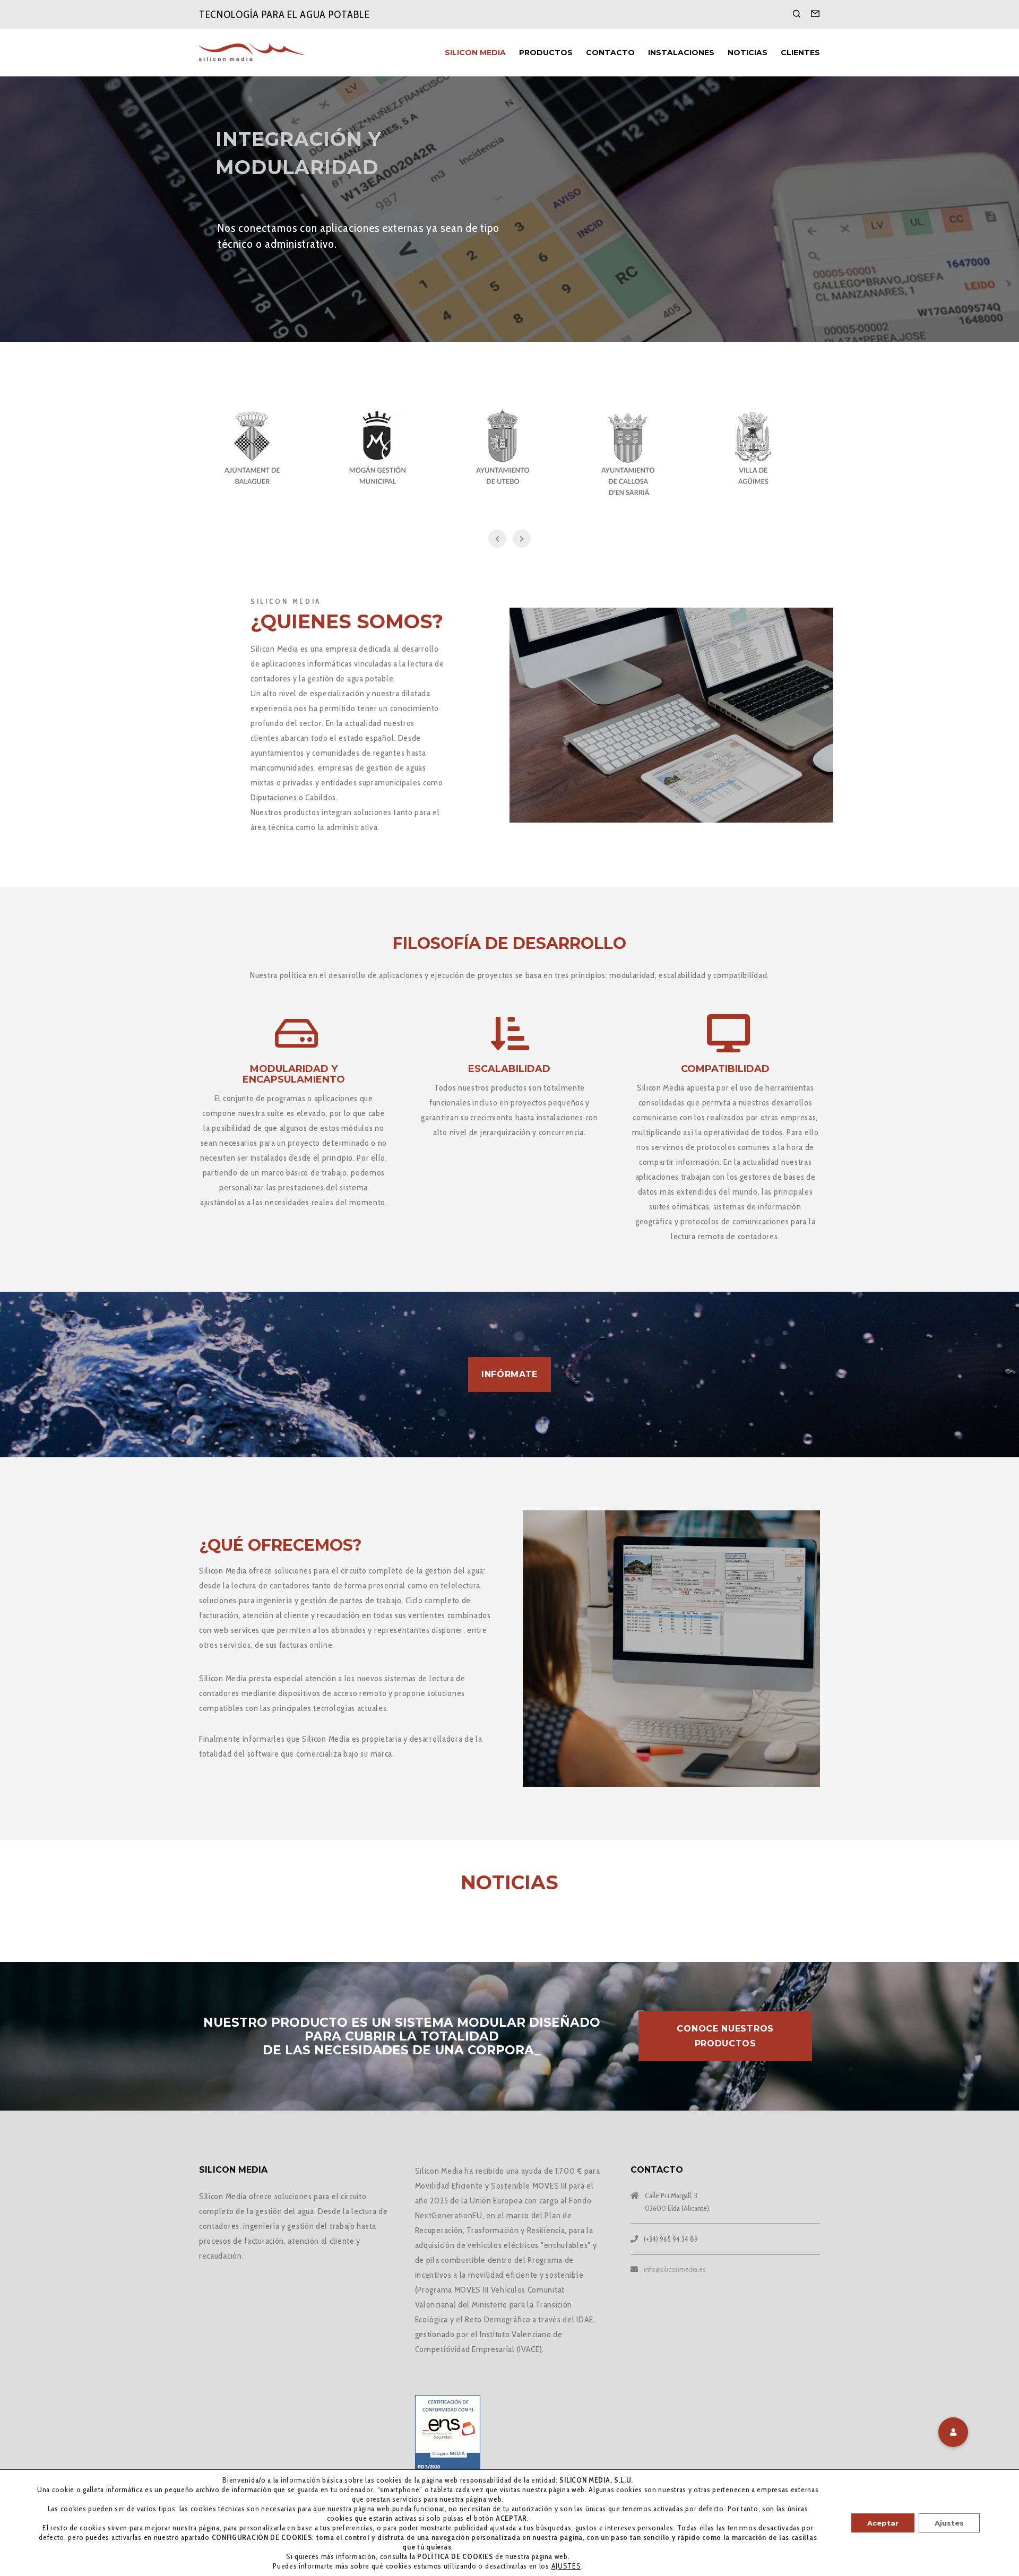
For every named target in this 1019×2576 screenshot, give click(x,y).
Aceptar (883, 2523)
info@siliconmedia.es (675, 2269)
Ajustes (949, 2523)
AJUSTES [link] (566, 2566)
